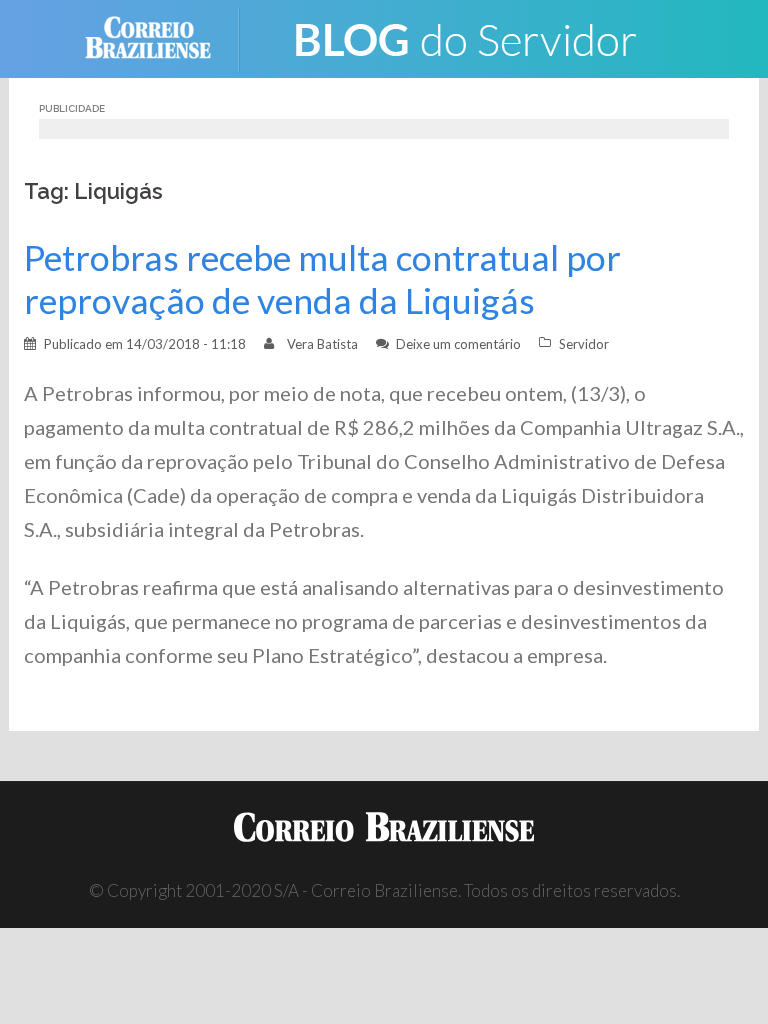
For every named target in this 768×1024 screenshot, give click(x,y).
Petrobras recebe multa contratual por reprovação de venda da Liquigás (322, 279)
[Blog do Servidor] (464, 36)
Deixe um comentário (458, 344)
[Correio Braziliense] (163, 36)
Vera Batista (322, 344)
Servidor (584, 344)
